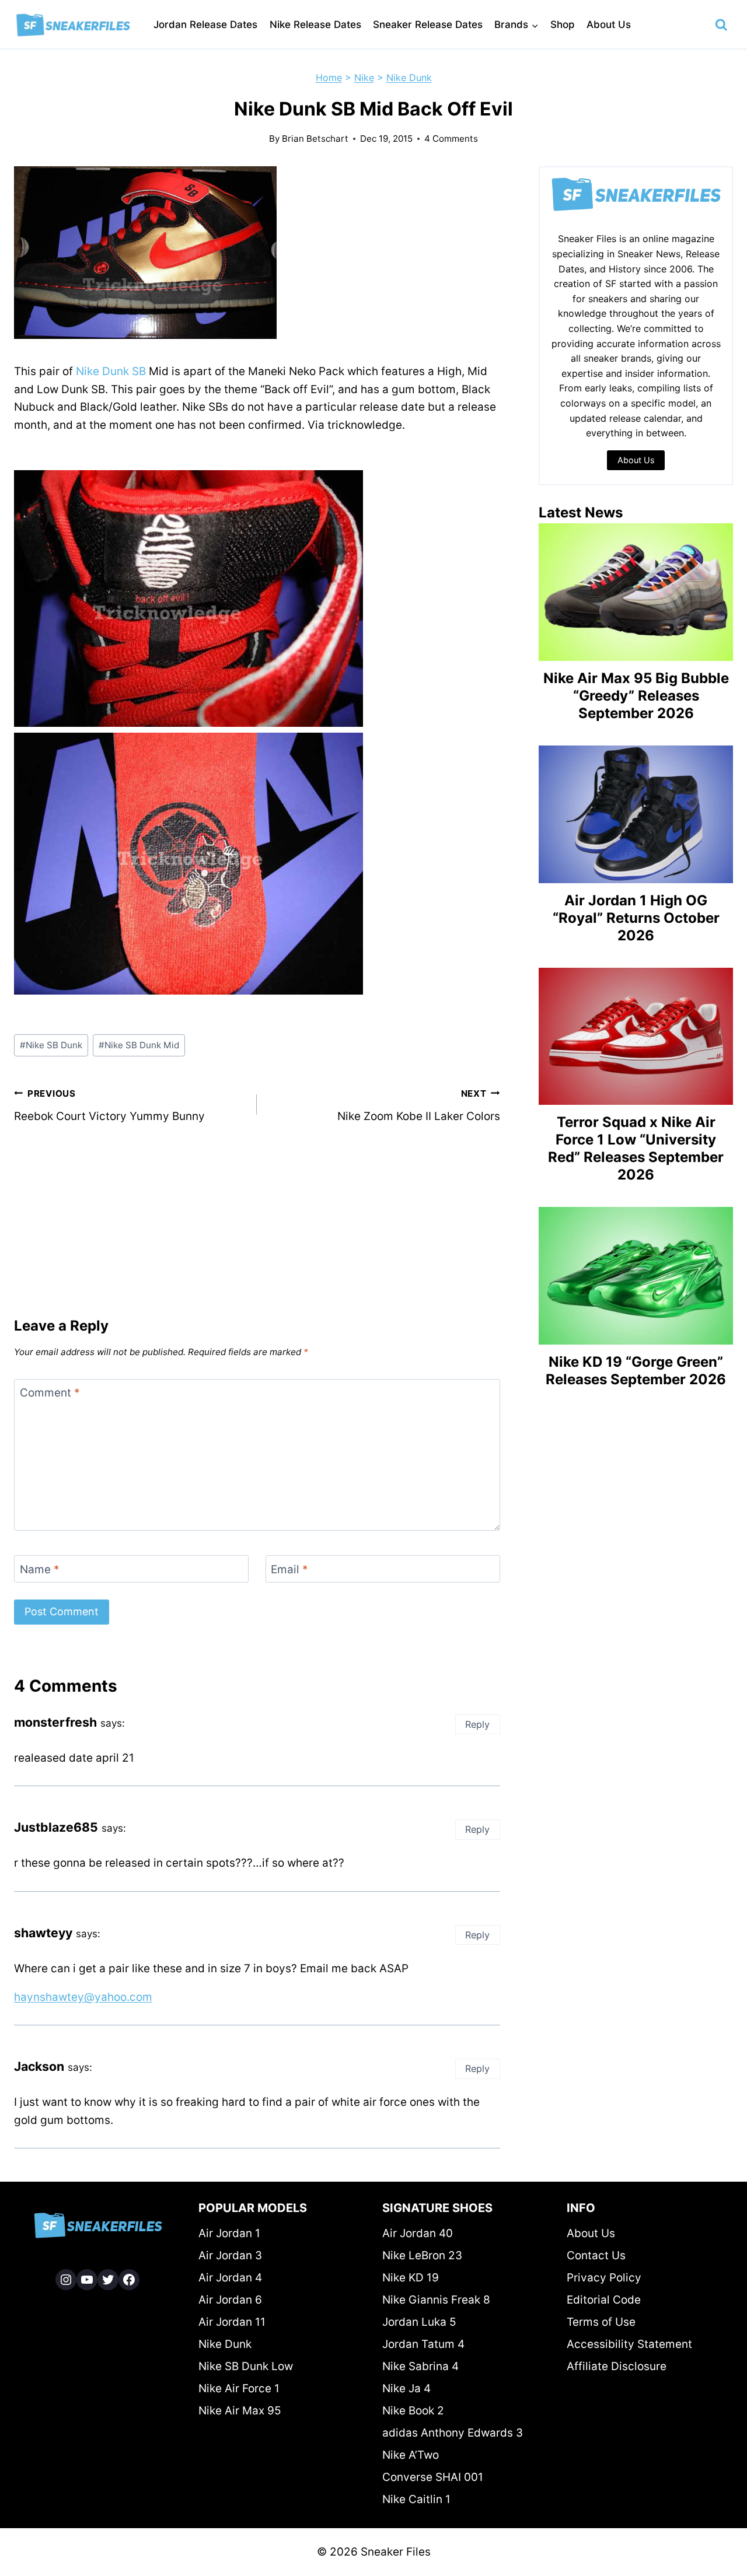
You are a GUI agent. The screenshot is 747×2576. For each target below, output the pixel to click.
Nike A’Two (411, 2455)
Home (329, 78)
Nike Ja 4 (406, 2388)
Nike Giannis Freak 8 (436, 2300)
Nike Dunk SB (111, 371)
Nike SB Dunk (51, 1045)
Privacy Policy (604, 2278)
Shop (563, 24)
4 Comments (451, 139)
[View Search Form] (721, 25)
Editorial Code (604, 2300)
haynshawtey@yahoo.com (83, 1997)
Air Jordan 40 (418, 2233)
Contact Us (596, 2255)
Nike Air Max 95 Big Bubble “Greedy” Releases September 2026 (636, 696)
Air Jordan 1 (229, 2233)
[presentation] (636, 592)
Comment (50, 1393)
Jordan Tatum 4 (423, 2344)
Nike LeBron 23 (422, 2255)
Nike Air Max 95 (240, 2411)
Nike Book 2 (413, 2411)
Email (289, 1569)
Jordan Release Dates (205, 24)
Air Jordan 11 (232, 2322)
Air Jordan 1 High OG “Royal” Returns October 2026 (636, 918)
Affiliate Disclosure (617, 2366)
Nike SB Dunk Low (246, 2366)
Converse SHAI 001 (433, 2477)
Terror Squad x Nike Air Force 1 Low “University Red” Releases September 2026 (636, 1148)
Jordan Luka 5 (419, 2322)
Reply (477, 1724)
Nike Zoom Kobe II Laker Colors (418, 1105)
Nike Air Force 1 (239, 2388)
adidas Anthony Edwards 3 (453, 2433)
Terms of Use (601, 2322)
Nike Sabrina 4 (420, 2366)
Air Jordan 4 (230, 2278)
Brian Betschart (315, 139)
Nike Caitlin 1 (416, 2499)
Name (40, 1569)
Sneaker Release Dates (428, 24)
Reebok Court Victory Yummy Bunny (109, 1105)
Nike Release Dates (315, 24)
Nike (364, 78)
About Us (609, 24)
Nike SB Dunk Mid (139, 1045)
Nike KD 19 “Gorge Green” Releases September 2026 (636, 1371)
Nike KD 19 (411, 2278)
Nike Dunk (409, 78)
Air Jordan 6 (230, 2300)
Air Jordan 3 (230, 2255)
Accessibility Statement (629, 2344)
